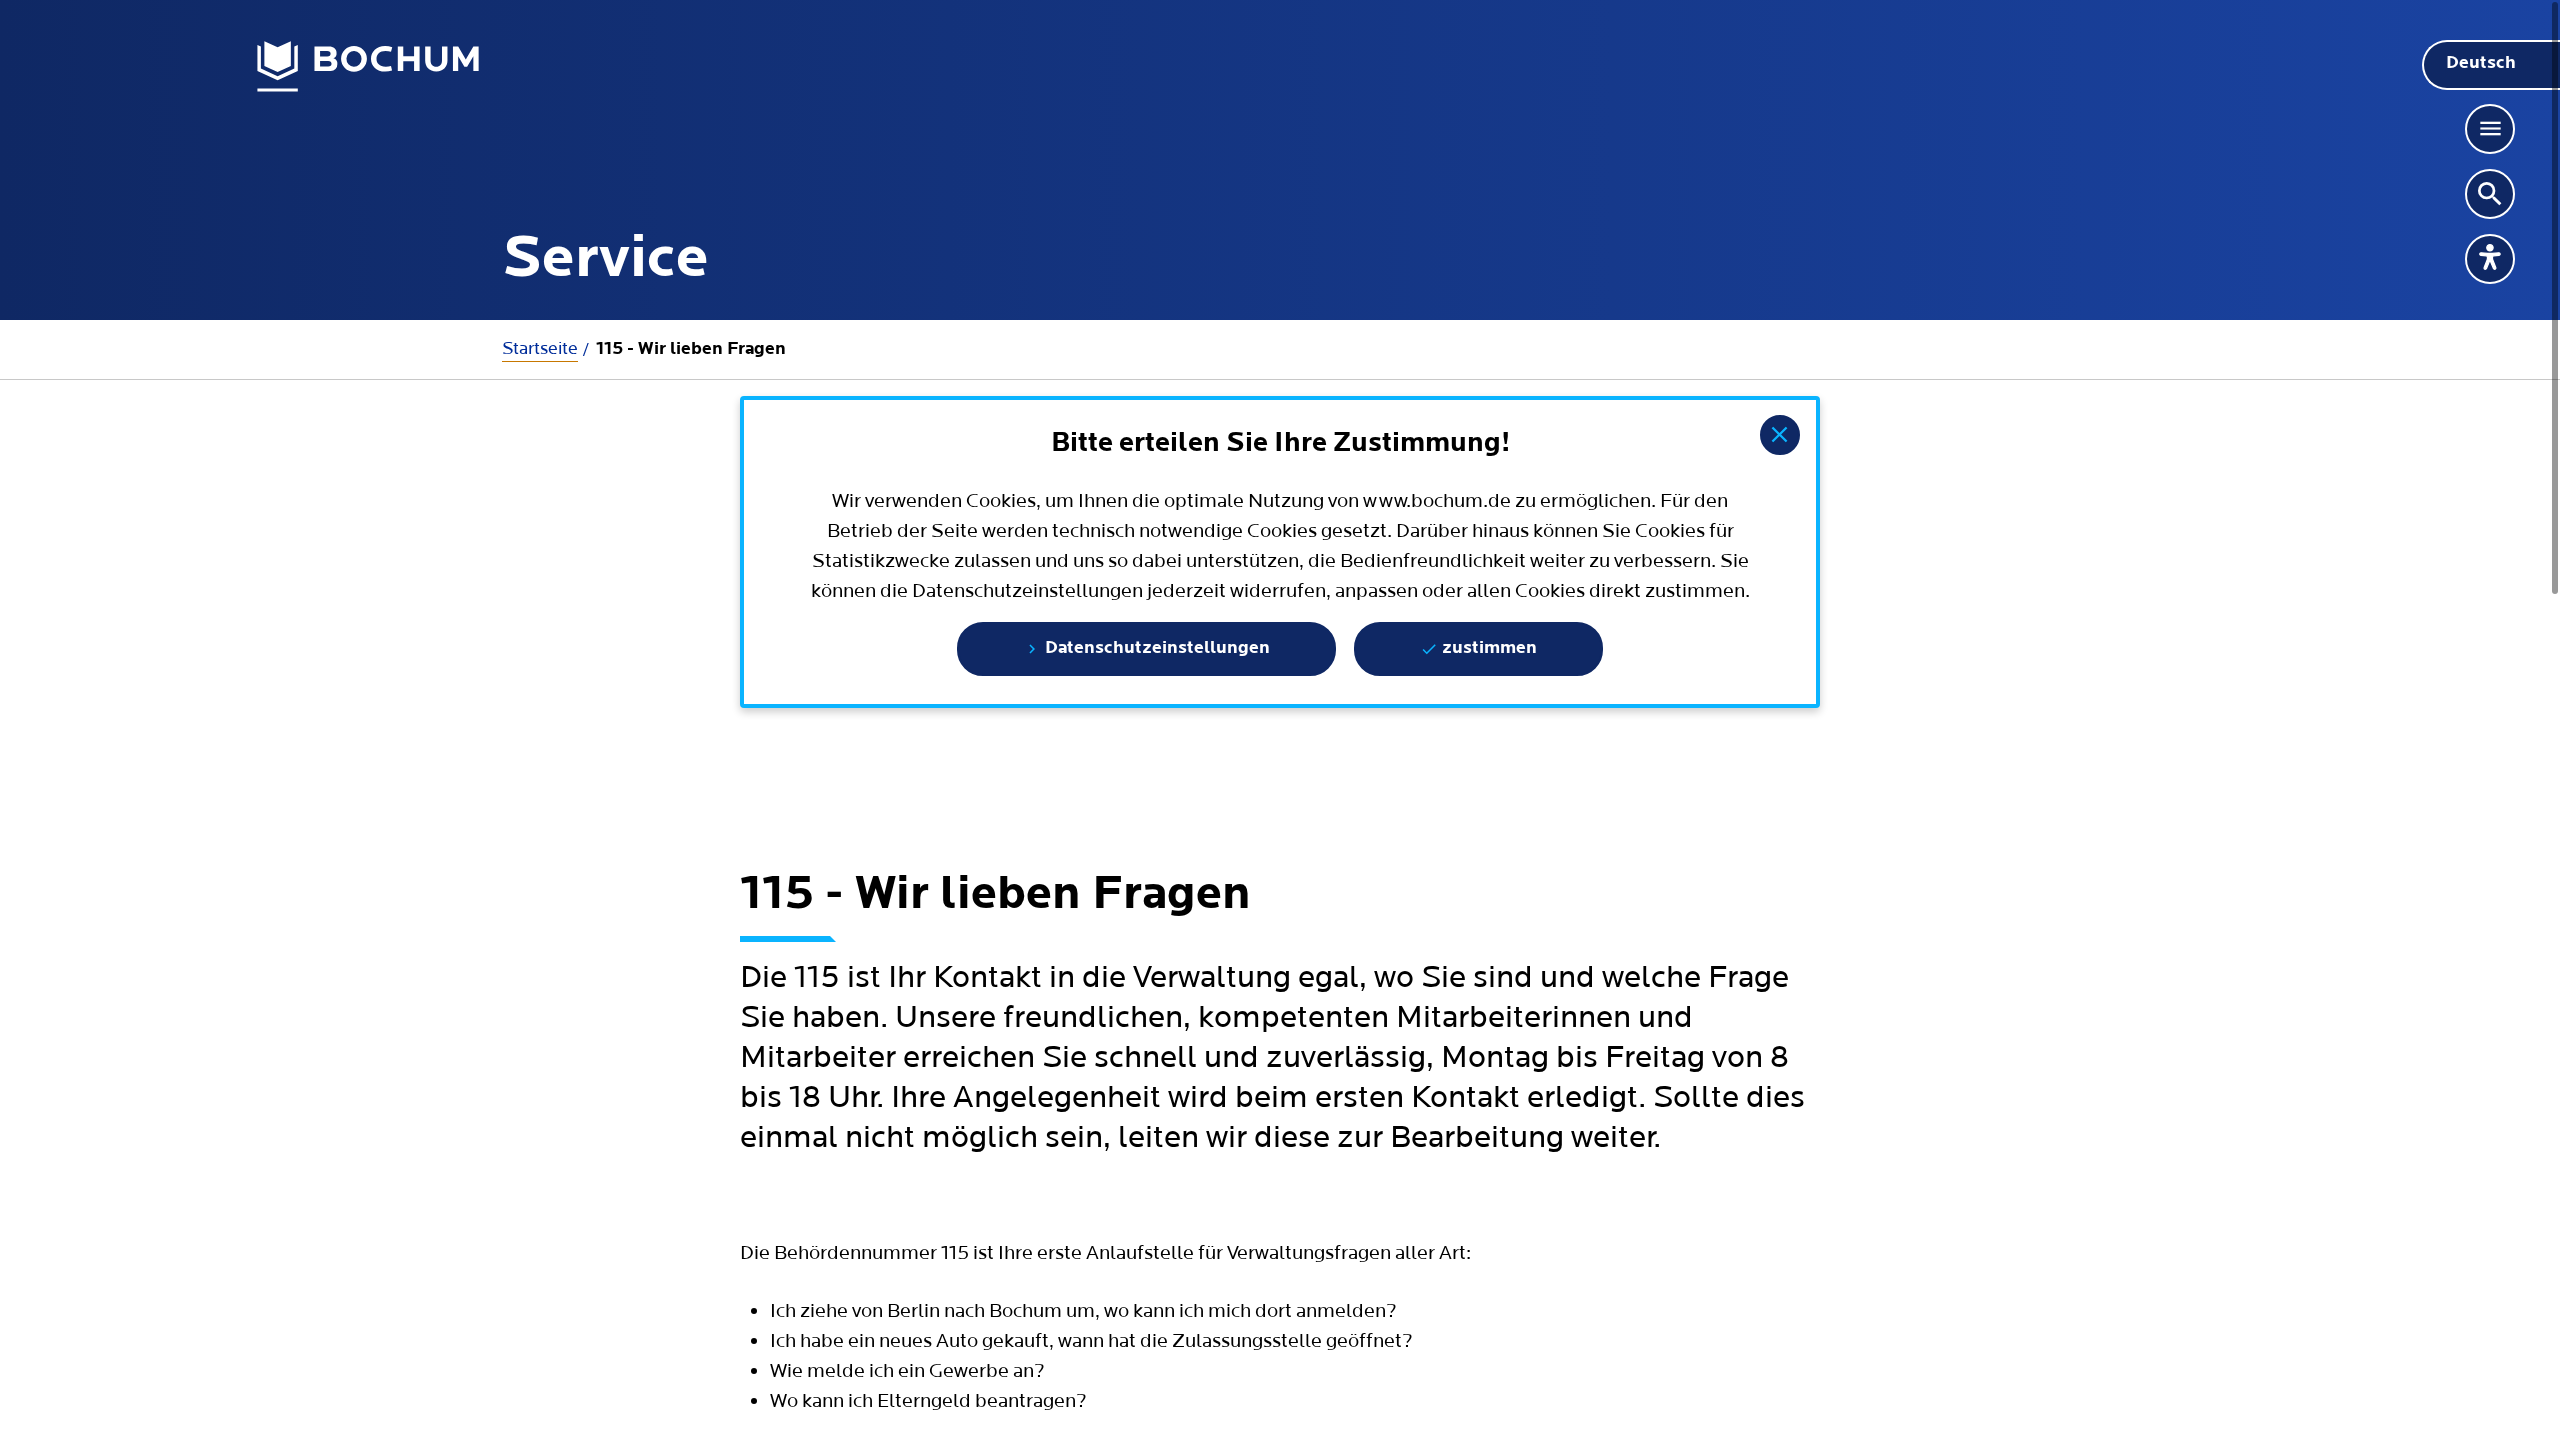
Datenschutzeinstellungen (1155, 649)
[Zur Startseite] (368, 67)
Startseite (540, 348)
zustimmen (1487, 649)
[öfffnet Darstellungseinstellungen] (2490, 259)
